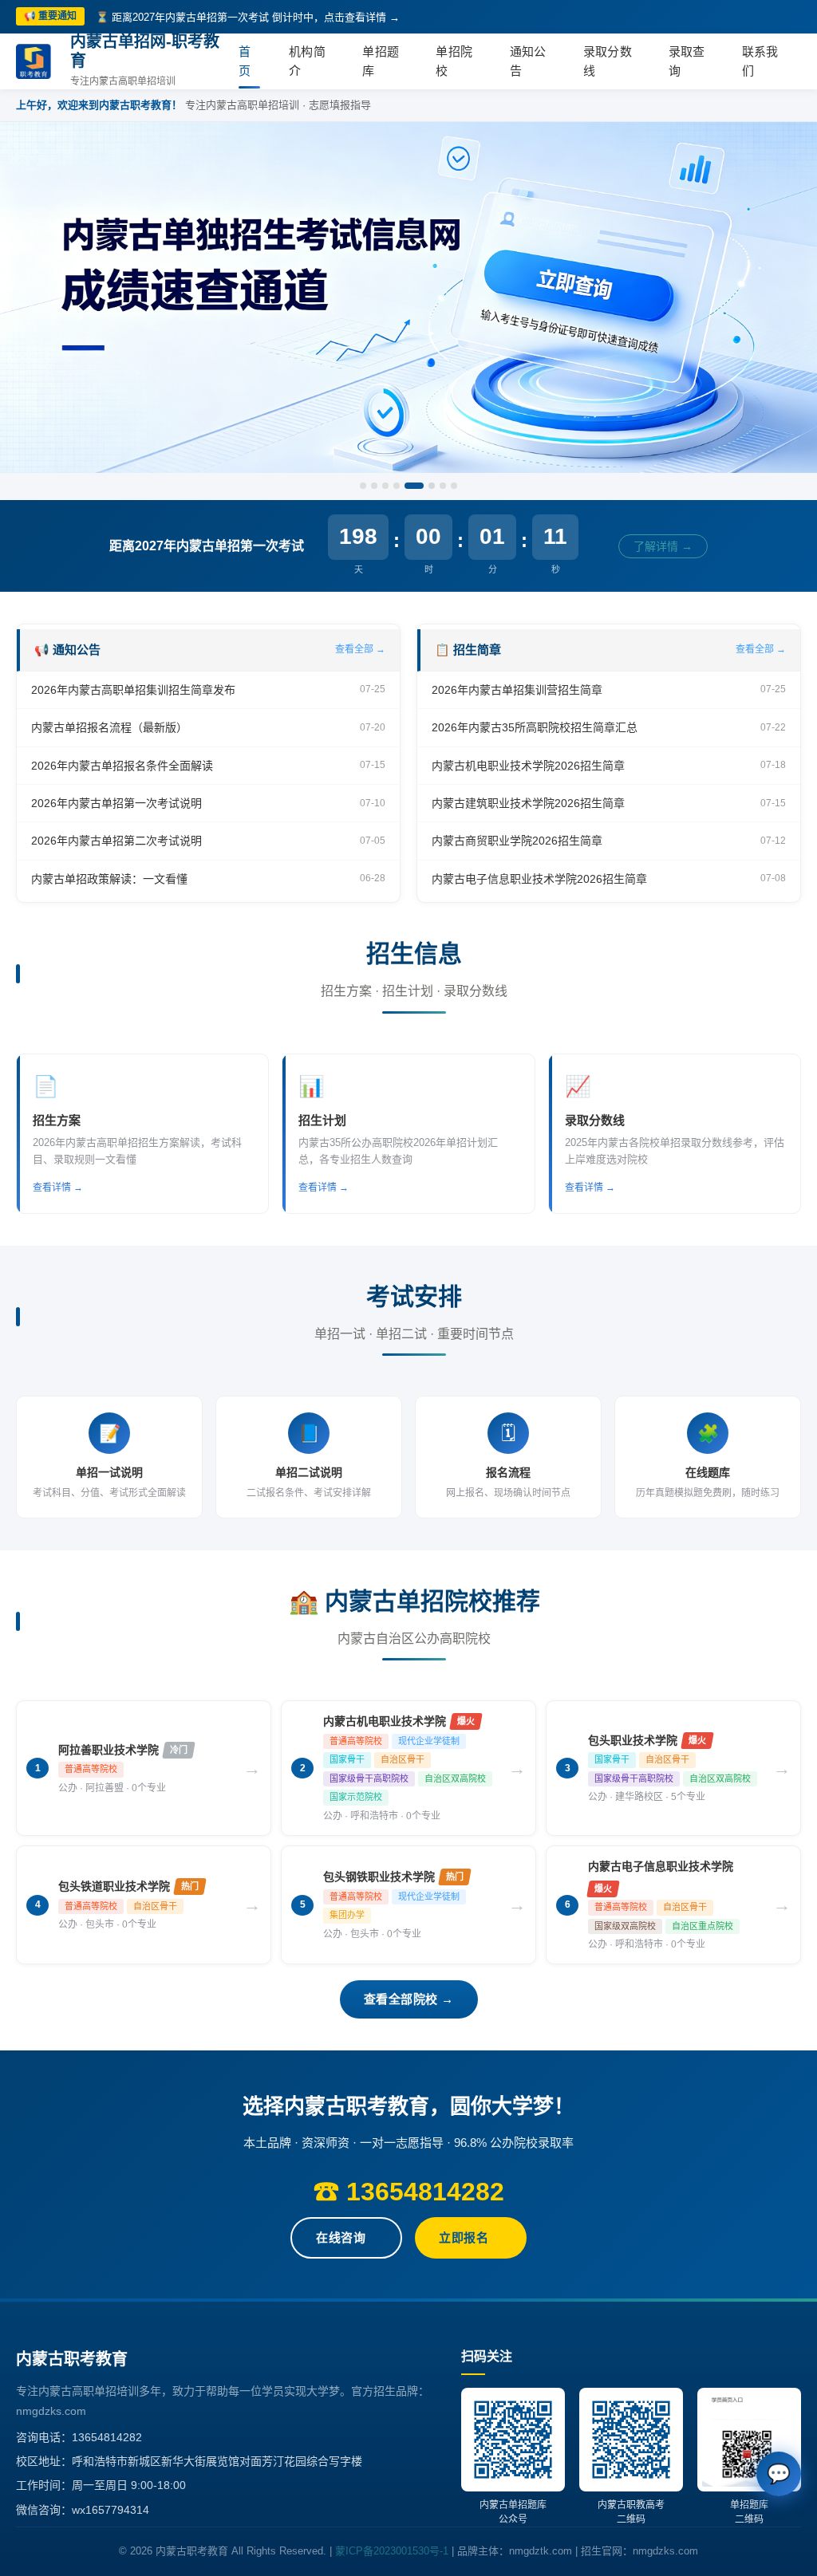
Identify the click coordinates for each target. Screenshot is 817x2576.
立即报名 (464, 2237)
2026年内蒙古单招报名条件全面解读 (122, 766)
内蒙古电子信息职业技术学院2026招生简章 (539, 879)
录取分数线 (608, 61)
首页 (245, 61)
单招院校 (454, 61)
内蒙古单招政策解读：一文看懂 (109, 879)
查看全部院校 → (409, 1999)
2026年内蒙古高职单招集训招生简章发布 (133, 690)
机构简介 (307, 61)
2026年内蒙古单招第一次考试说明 (116, 803)
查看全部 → (360, 649)
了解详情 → (664, 546)
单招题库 (381, 61)
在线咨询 (341, 2237)
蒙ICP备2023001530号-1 (392, 2551)
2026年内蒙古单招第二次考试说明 (116, 841)
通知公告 (528, 61)
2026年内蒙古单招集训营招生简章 (517, 690)
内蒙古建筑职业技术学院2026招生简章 (528, 803)
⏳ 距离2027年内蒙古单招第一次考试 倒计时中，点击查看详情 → (248, 17)
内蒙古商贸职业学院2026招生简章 (517, 841)
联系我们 (760, 61)
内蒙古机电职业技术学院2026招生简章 (528, 766)
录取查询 (687, 61)
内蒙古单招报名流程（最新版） (109, 727)
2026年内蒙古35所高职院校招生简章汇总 (535, 727)
